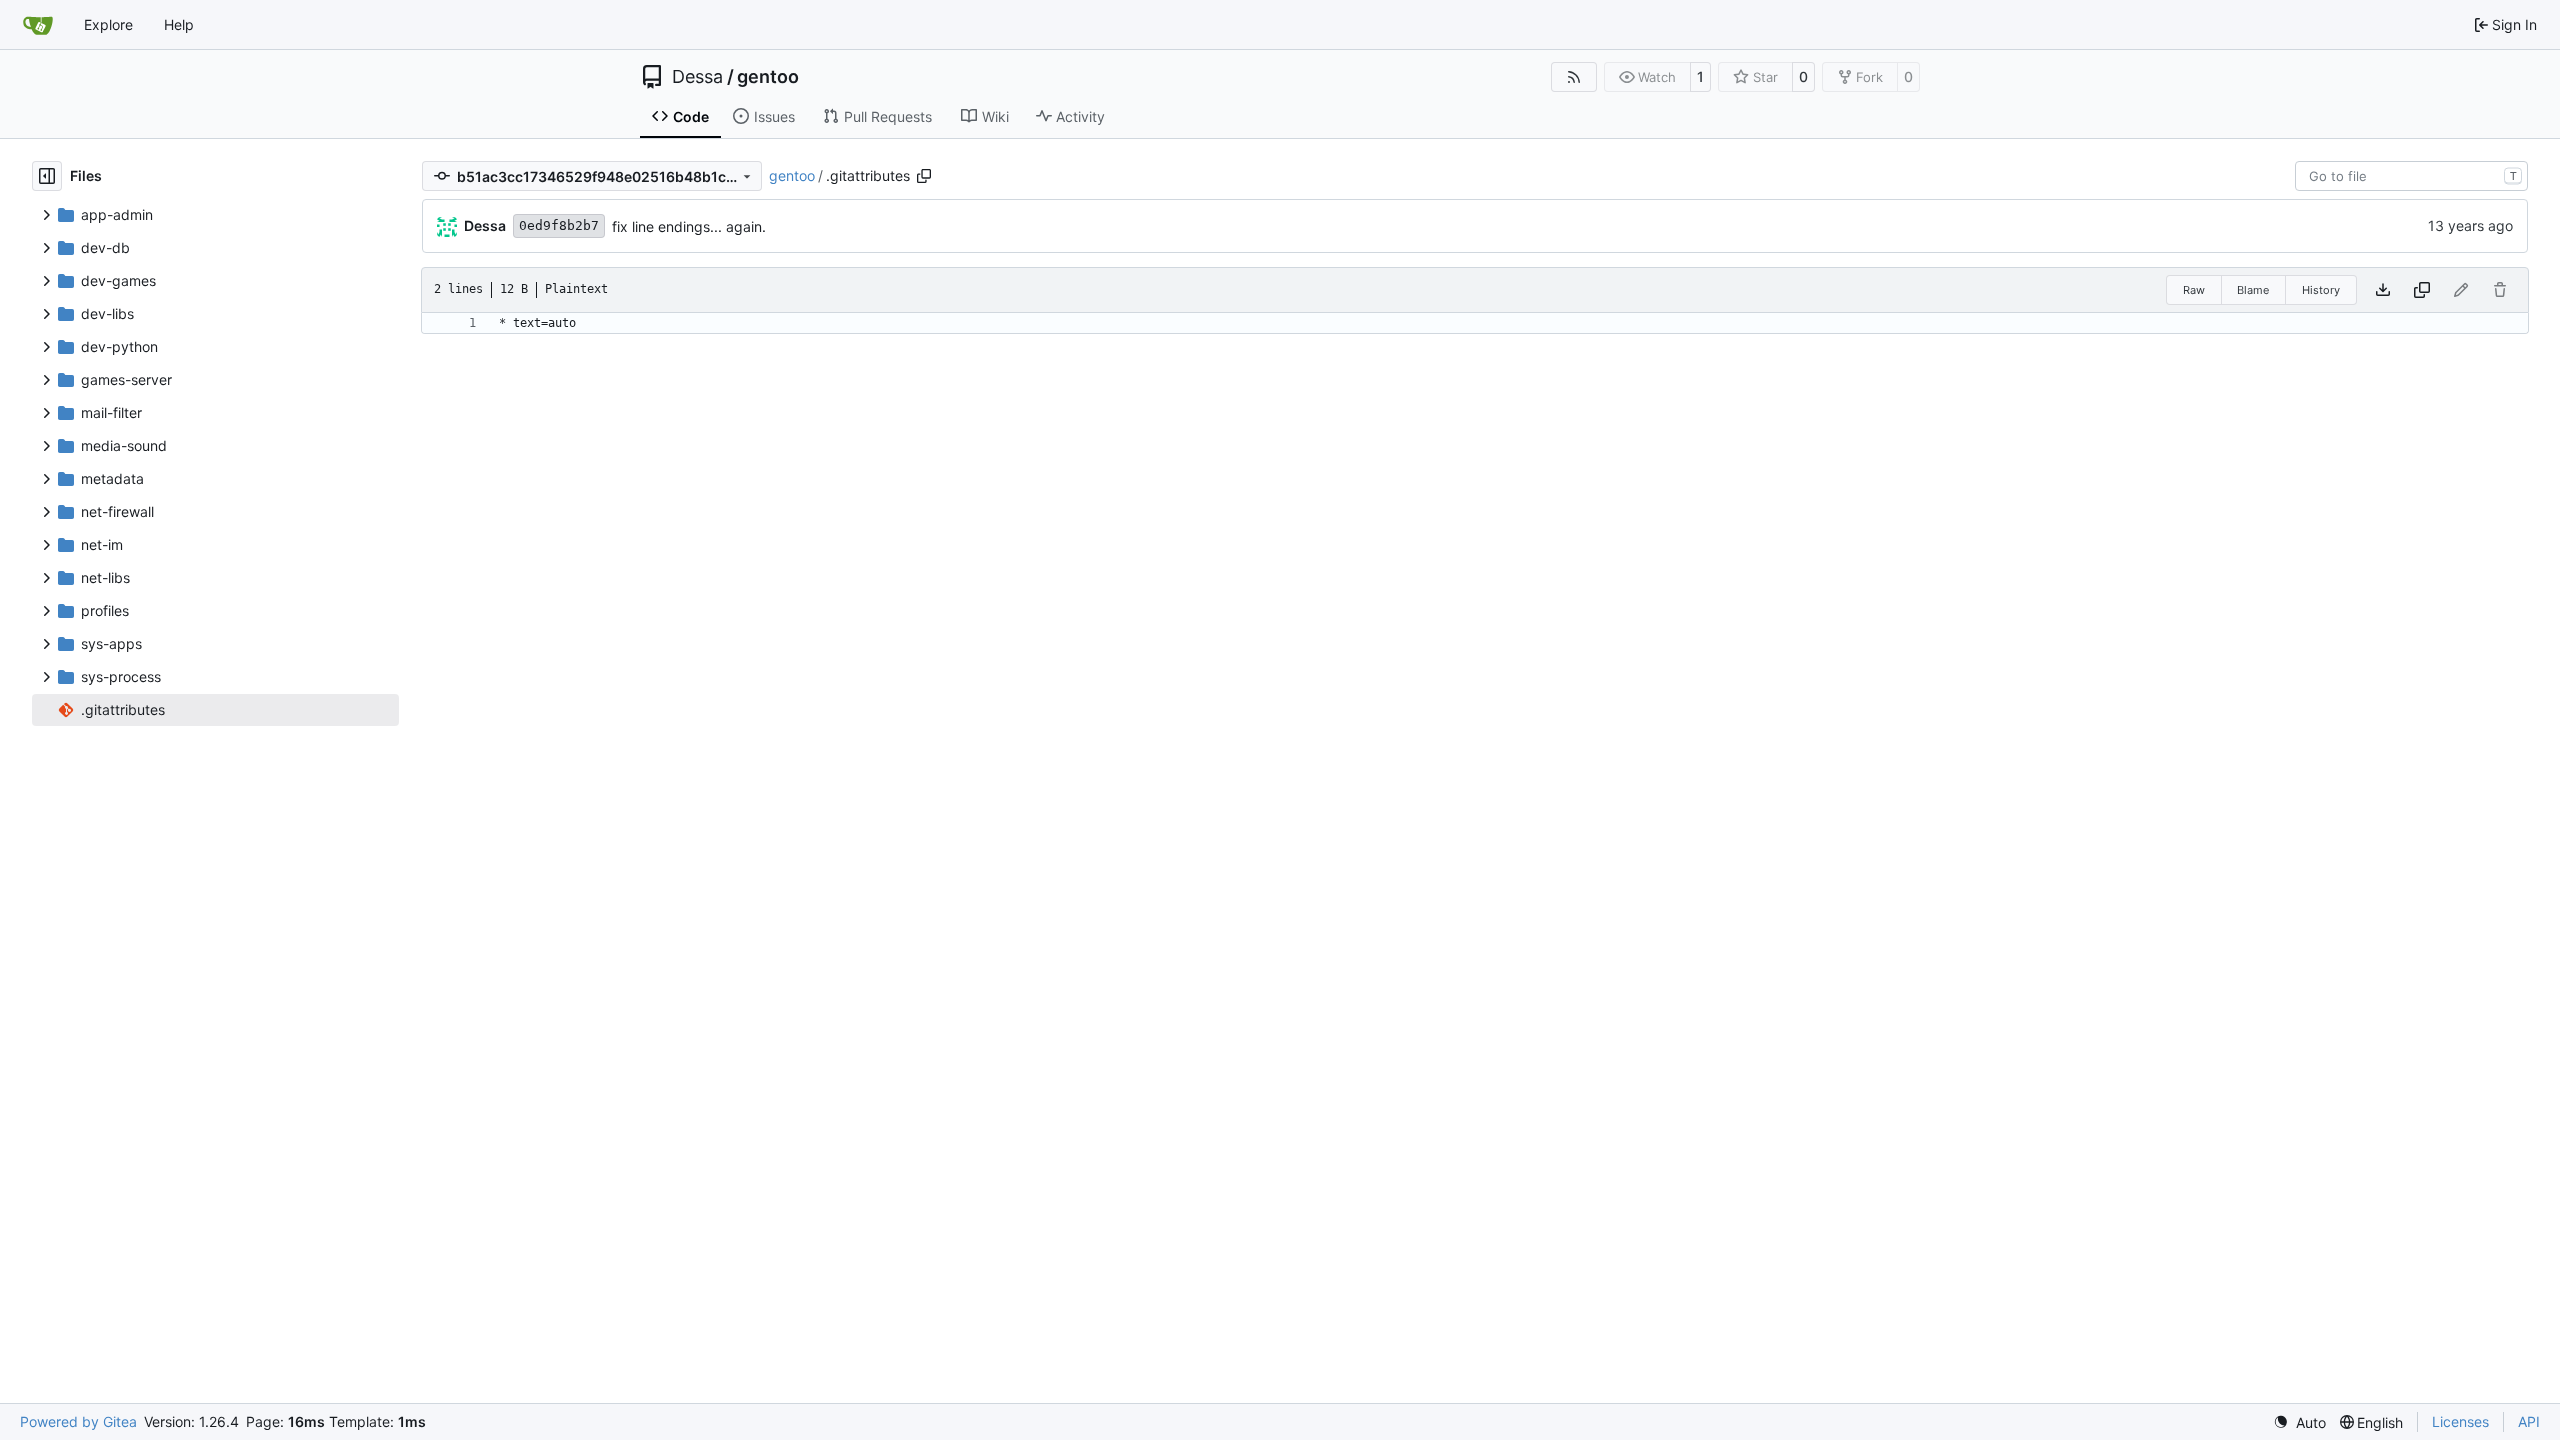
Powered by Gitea (78, 1421)
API (2529, 1421)
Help (179, 24)
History (2321, 290)
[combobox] (2411, 176)
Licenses (2460, 1421)
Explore (108, 24)
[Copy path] (924, 176)
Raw (2194, 290)
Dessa (697, 77)
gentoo (768, 77)
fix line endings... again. (689, 226)
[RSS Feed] (1574, 77)
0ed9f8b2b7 (559, 225)
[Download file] (2383, 290)
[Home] (38, 25)
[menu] (2299, 1422)
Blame (2253, 290)
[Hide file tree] (47, 176)
